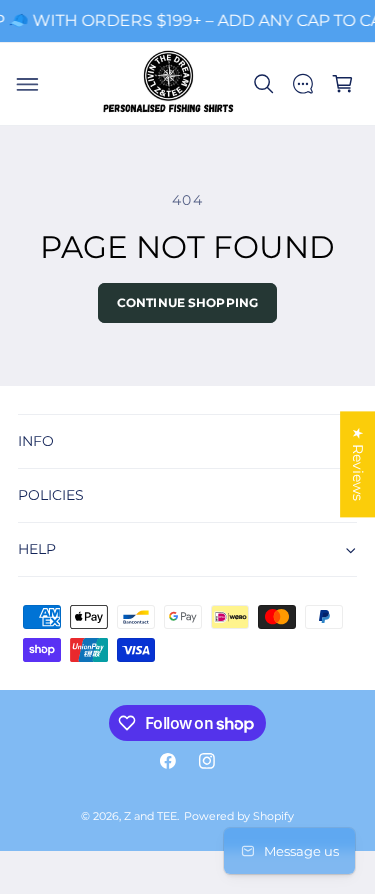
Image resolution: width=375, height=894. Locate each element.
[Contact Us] (303, 84)
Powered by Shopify (239, 816)
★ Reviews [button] (358, 464)
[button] (27, 84)
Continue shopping (187, 303)
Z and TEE (150, 816)
